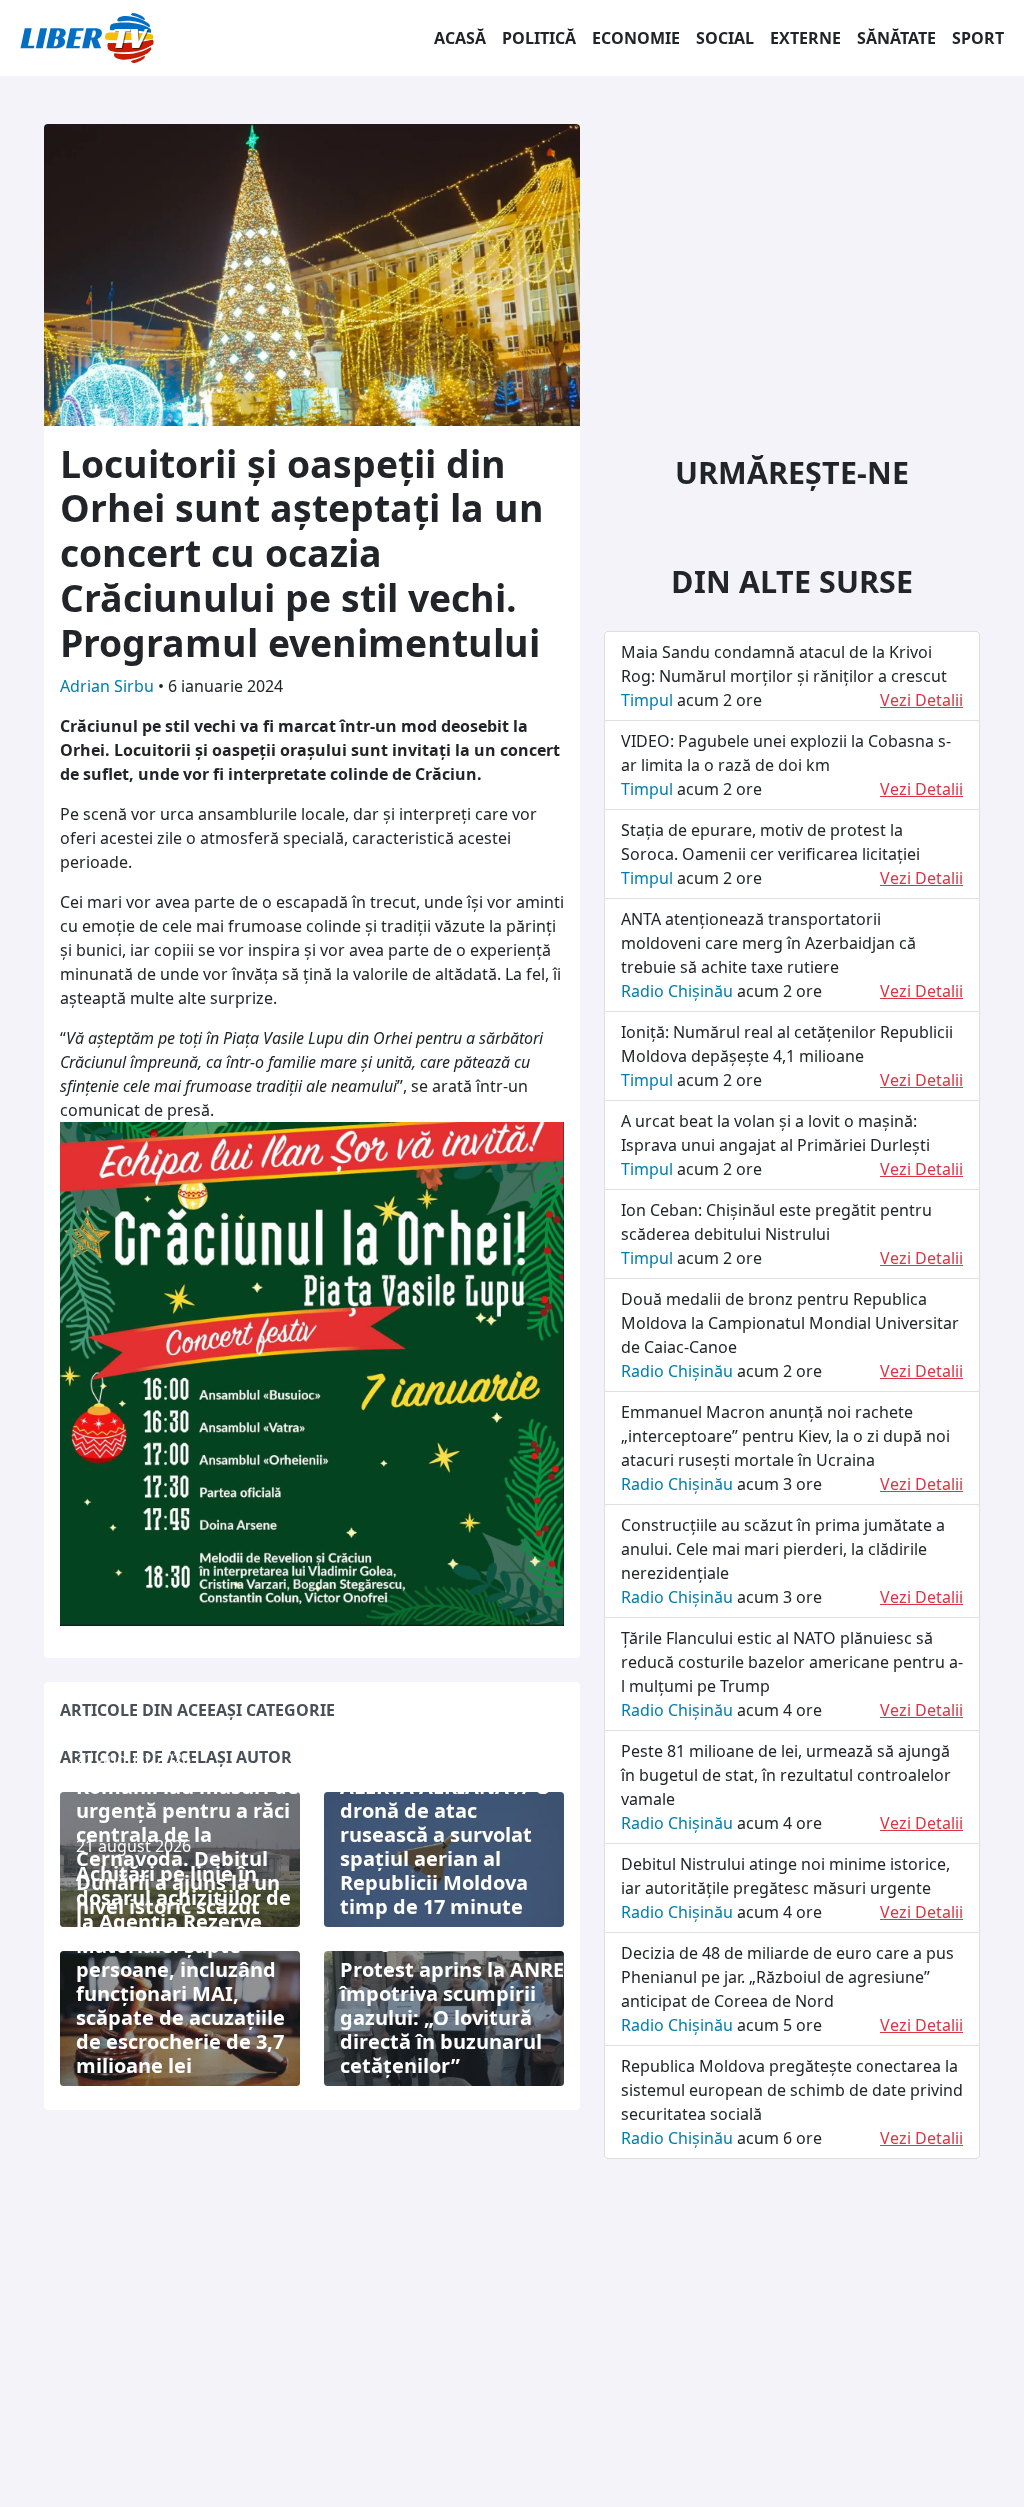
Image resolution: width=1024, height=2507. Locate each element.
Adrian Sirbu (109, 686)
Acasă (460, 38)
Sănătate (896, 38)
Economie (636, 38)
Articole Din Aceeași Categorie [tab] (197, 1710)
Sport (978, 38)
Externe (805, 38)
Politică (539, 38)
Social (725, 38)
